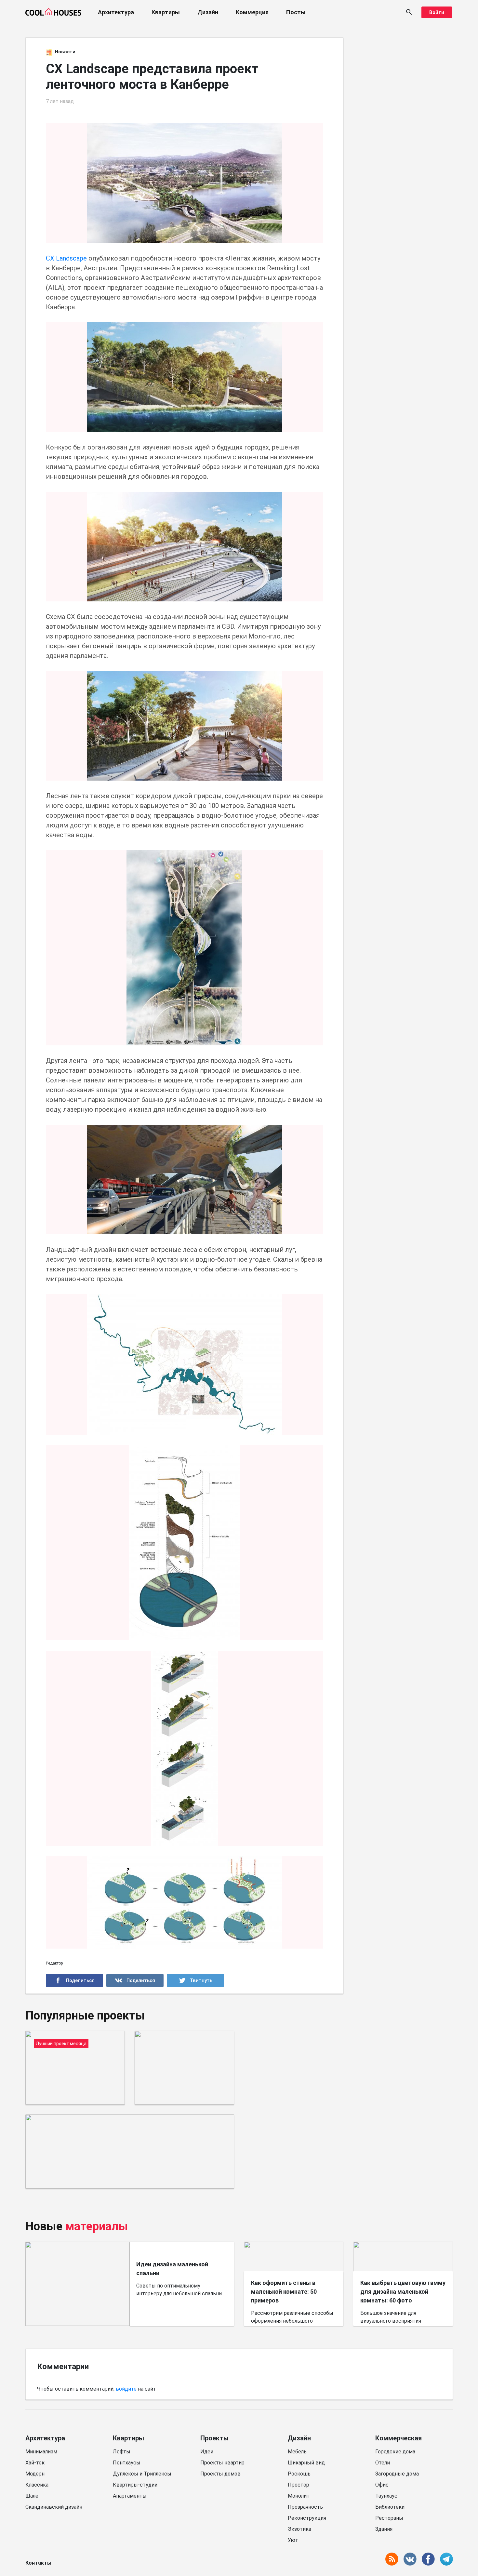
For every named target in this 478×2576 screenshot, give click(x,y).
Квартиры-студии (135, 2485)
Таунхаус (386, 2496)
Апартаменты (130, 2496)
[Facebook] (74, 1980)
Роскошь (299, 2474)
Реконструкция (307, 2518)
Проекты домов (220, 2474)
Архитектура (116, 12)
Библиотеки (390, 2507)
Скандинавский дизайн (54, 2507)
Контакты (38, 2563)
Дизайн (208, 12)
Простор (299, 2485)
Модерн (35, 2474)
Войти (437, 12)
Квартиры (166, 12)
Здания (384, 2529)
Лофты (122, 2452)
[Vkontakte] (135, 1980)
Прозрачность (305, 2507)
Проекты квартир (222, 2463)
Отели (383, 2463)
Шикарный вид (306, 2463)
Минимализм (41, 2452)
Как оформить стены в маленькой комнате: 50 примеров (284, 2292)
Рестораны (389, 2518)
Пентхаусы (127, 2463)
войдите (126, 2389)
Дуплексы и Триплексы (142, 2474)
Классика (37, 2485)
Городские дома (395, 2452)
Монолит (299, 2496)
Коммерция (252, 12)
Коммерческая (398, 2438)
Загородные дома (397, 2474)
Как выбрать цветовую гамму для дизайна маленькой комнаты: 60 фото (403, 2292)
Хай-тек (35, 2463)
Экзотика (299, 2529)
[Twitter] (195, 1980)
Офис (382, 2485)
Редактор (54, 1963)
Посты (296, 12)
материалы (97, 2226)
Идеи (207, 2452)
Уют (293, 2540)
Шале (32, 2496)
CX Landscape (66, 258)
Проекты (214, 2438)
